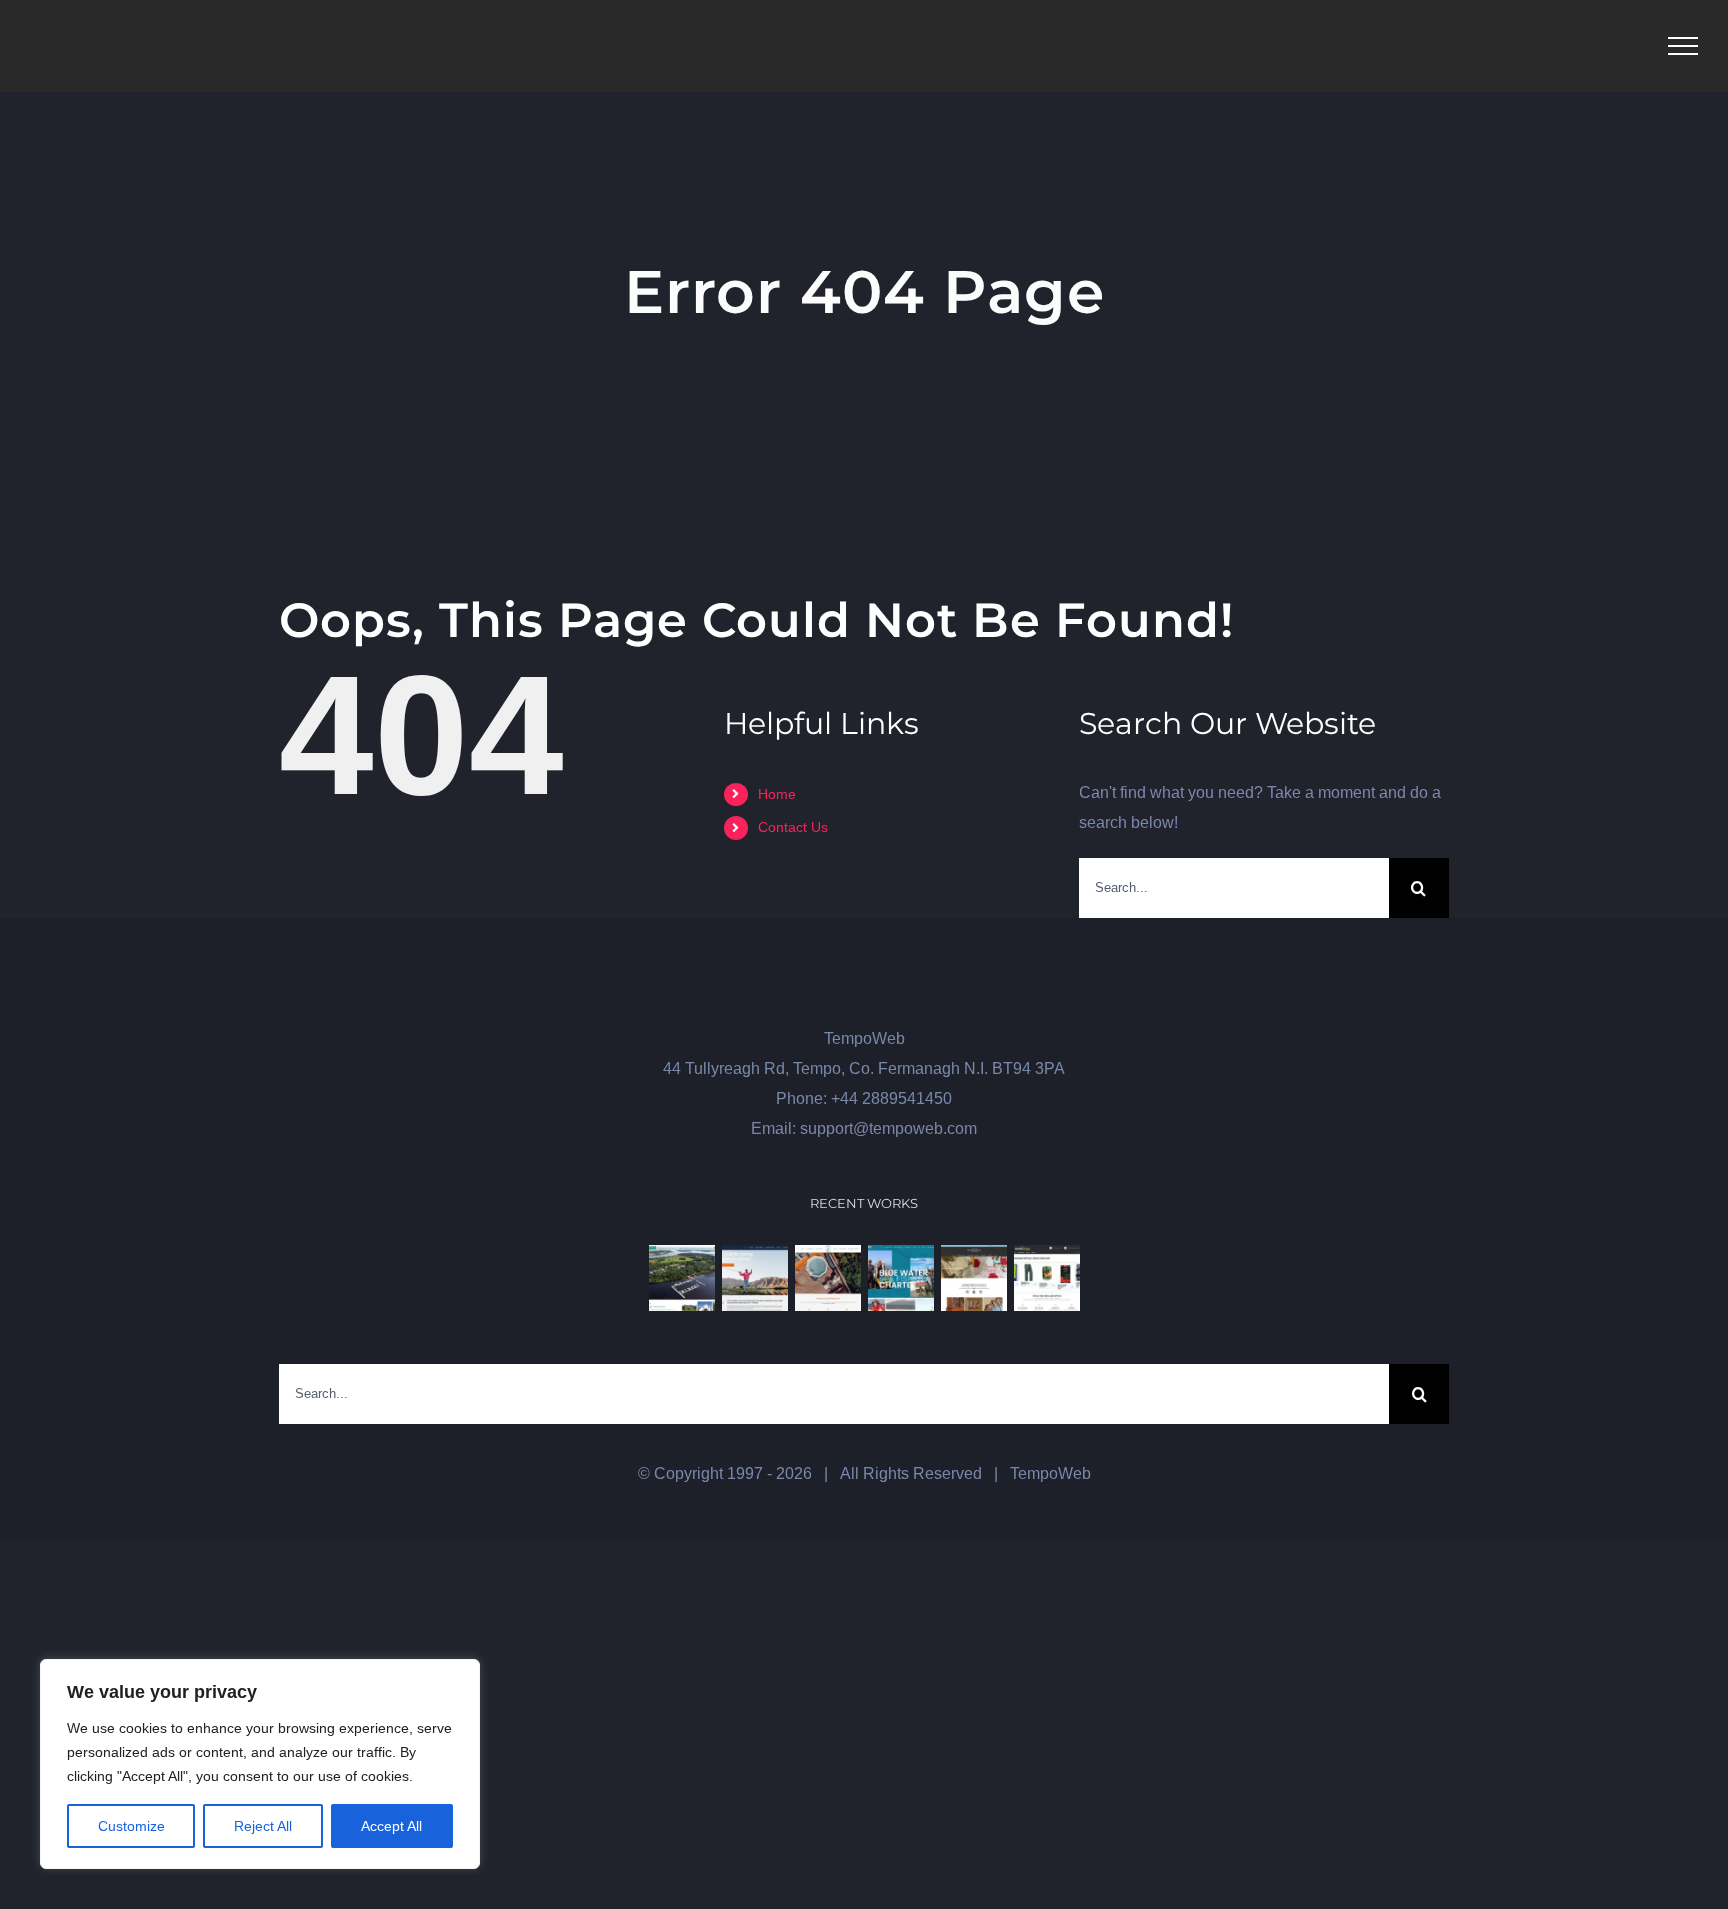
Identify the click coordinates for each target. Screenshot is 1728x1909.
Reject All (263, 1826)
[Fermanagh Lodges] (681, 1278)
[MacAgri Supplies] (1046, 1278)
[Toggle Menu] (1683, 46)
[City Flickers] (754, 1278)
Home (777, 794)
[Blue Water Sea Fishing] (900, 1278)
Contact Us (793, 827)
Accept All (391, 1826)
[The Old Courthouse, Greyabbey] (973, 1278)
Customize (131, 1826)
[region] (260, 1764)
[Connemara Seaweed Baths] (827, 1278)
